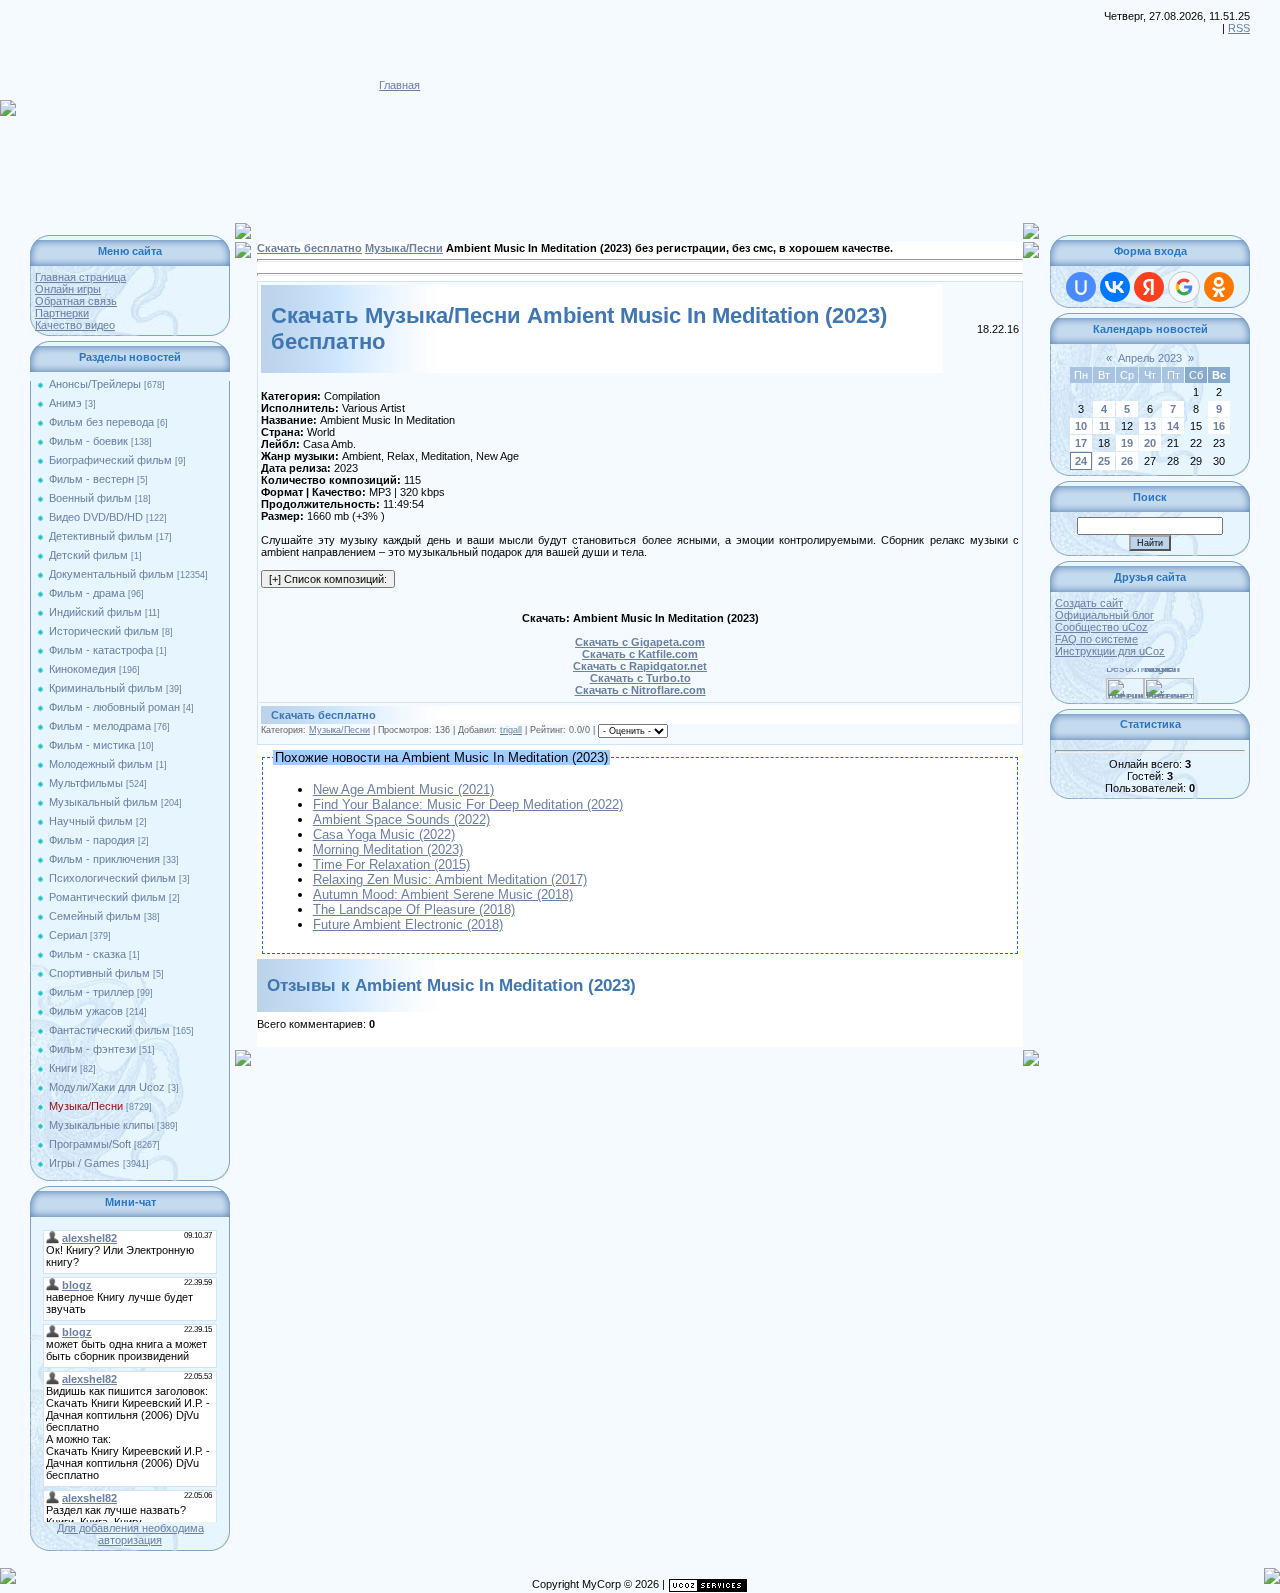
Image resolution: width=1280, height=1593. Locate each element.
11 (1104, 426)
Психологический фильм (112, 878)
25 (1104, 461)
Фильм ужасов (86, 1011)
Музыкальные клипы (101, 1125)
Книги (63, 1068)
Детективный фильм (101, 536)
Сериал (68, 935)
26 (1127, 461)
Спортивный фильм (99, 973)
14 (1173, 426)
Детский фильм (88, 555)
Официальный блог (1104, 615)
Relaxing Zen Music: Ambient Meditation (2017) (450, 879)
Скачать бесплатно (309, 248)
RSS (1239, 28)
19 (1127, 443)
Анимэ (65, 403)
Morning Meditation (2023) (388, 849)
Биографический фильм (110, 460)
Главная (399, 85)
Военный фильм (90, 498)
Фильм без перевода (101, 422)
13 (1150, 426)
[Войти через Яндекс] (1149, 287)
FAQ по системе (1096, 639)
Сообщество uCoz (1101, 627)
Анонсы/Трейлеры (95, 384)
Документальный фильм (111, 574)
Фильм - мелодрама (100, 726)
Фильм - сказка (87, 954)
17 (1081, 443)
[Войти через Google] (1184, 287)
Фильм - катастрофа (101, 650)
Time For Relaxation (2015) (391, 864)
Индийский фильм (95, 612)
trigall (511, 730)
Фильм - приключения (104, 859)
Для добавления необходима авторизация (130, 1534)
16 (1219, 426)
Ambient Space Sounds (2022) (401, 819)
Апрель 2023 (1150, 358)
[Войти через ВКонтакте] (1115, 287)
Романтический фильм (107, 897)
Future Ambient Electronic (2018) (408, 924)
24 (1081, 461)
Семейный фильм (95, 916)
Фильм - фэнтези (92, 1049)
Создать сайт (1089, 603)
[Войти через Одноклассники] (1219, 287)
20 (1150, 443)
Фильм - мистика (92, 745)
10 (1081, 426)
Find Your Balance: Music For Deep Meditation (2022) (468, 804)
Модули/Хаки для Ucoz (107, 1087)
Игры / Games (84, 1163)
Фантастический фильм (109, 1030)
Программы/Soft (90, 1144)
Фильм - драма (87, 593)
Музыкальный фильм (103, 802)
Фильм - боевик (88, 441)
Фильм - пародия (92, 840)
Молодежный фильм (101, 764)
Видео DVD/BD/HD (96, 517)
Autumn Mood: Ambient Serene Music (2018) (443, 894)
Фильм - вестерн (91, 479)
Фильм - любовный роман (114, 707)
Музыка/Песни (86, 1106)
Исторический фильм (104, 631)
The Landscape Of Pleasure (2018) (414, 909)
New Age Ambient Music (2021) (403, 789)
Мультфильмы (86, 783)
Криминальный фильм (106, 688)
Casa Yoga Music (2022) (384, 834)
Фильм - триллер (91, 992)
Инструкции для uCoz (1110, 651)
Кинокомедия (82, 669)
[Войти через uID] (1081, 287)
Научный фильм (91, 821)
